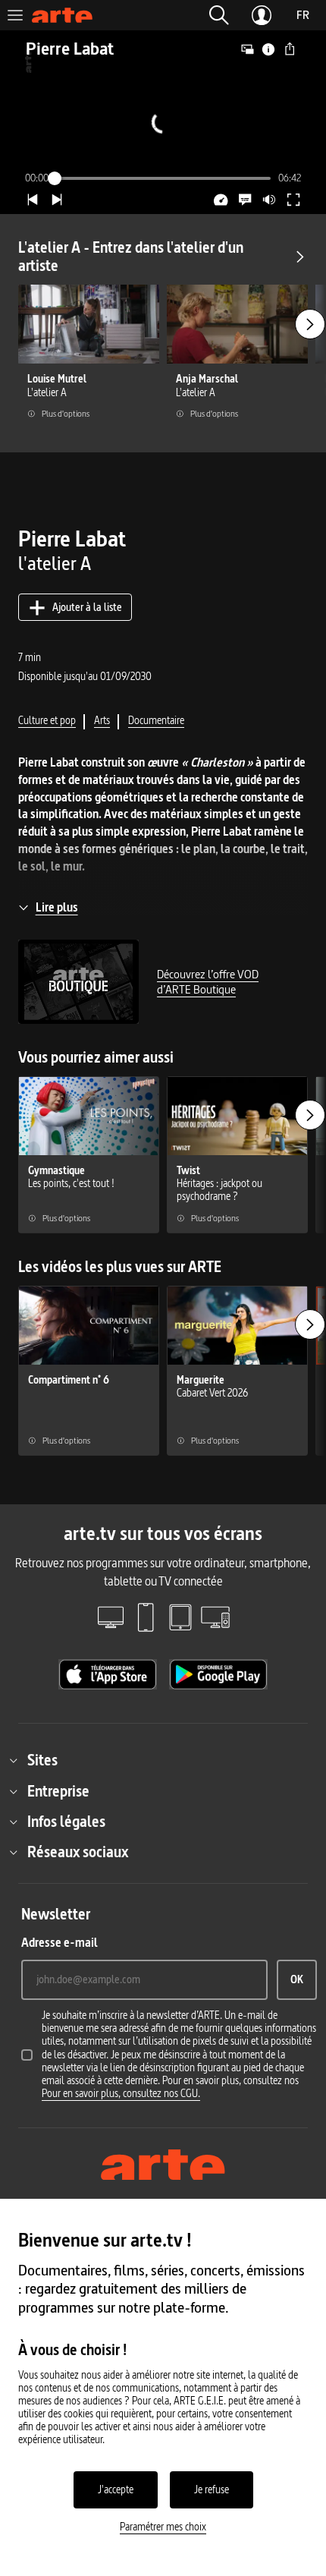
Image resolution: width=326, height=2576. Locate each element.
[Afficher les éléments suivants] (310, 324)
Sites (42, 1760)
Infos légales (66, 1822)
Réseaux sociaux (78, 1852)
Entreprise (58, 1791)
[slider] (163, 178)
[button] (219, 15)
